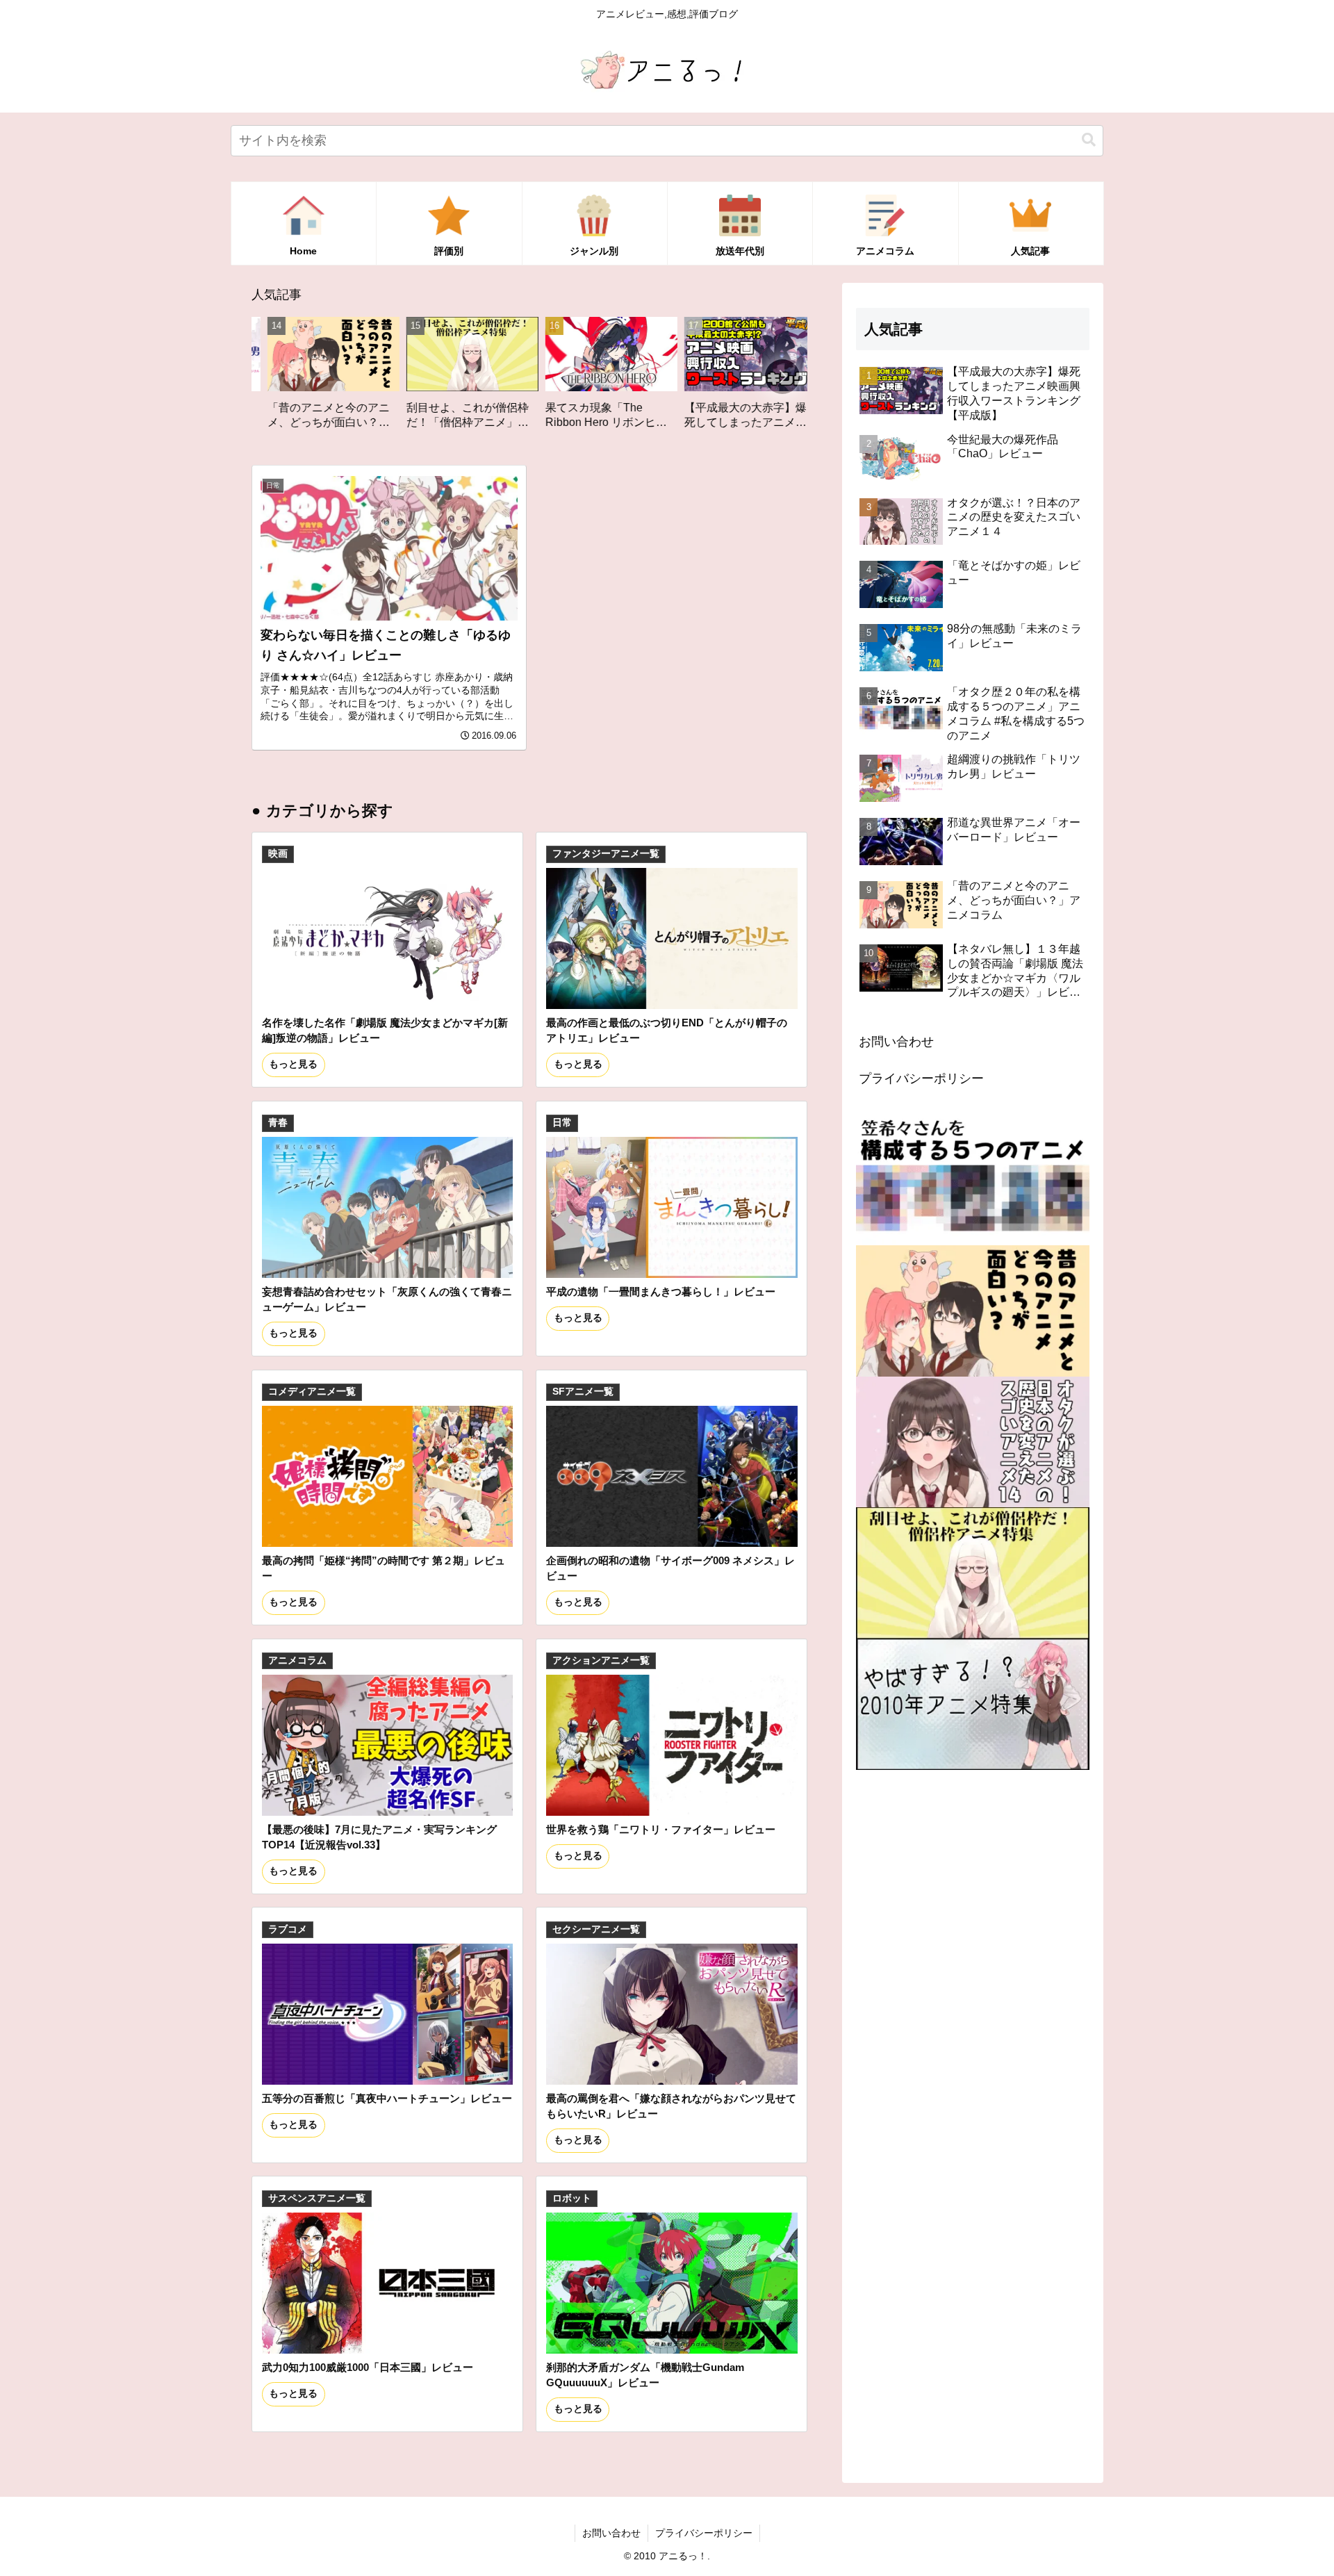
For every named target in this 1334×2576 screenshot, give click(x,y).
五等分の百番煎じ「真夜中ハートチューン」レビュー (387, 2098)
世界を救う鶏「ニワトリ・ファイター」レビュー (661, 1829)
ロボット (572, 2198)
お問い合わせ (896, 1042)
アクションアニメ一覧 (601, 1660)
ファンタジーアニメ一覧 (606, 854)
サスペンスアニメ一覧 (317, 2198)
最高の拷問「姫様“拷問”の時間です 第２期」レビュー (384, 1568)
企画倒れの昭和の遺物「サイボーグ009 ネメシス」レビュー (670, 1568)
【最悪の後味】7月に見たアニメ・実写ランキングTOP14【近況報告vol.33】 (379, 1837)
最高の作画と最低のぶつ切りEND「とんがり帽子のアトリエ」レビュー (667, 1030)
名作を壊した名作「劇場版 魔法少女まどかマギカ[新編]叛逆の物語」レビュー (385, 1030)
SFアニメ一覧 (583, 1392)
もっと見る (293, 1064)
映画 (278, 854)
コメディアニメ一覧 (312, 1392)
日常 (562, 1123)
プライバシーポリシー (921, 1078)
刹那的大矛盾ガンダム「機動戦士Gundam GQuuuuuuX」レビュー (645, 2375)
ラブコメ (288, 1929)
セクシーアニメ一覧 (596, 1929)
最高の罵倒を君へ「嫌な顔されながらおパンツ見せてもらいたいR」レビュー (671, 2106)
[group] (337, 378)
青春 (278, 1123)
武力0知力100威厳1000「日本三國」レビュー (368, 2367)
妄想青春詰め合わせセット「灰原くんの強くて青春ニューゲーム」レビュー (387, 1299)
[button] (1089, 140)
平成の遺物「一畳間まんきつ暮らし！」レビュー (661, 1291)
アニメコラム (297, 1660)
